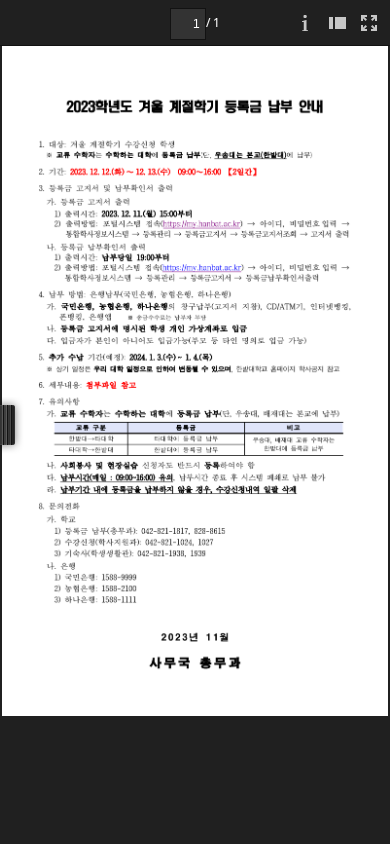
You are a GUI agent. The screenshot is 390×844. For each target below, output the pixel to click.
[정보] (305, 22)
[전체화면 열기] (369, 22)
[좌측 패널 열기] (337, 22)
